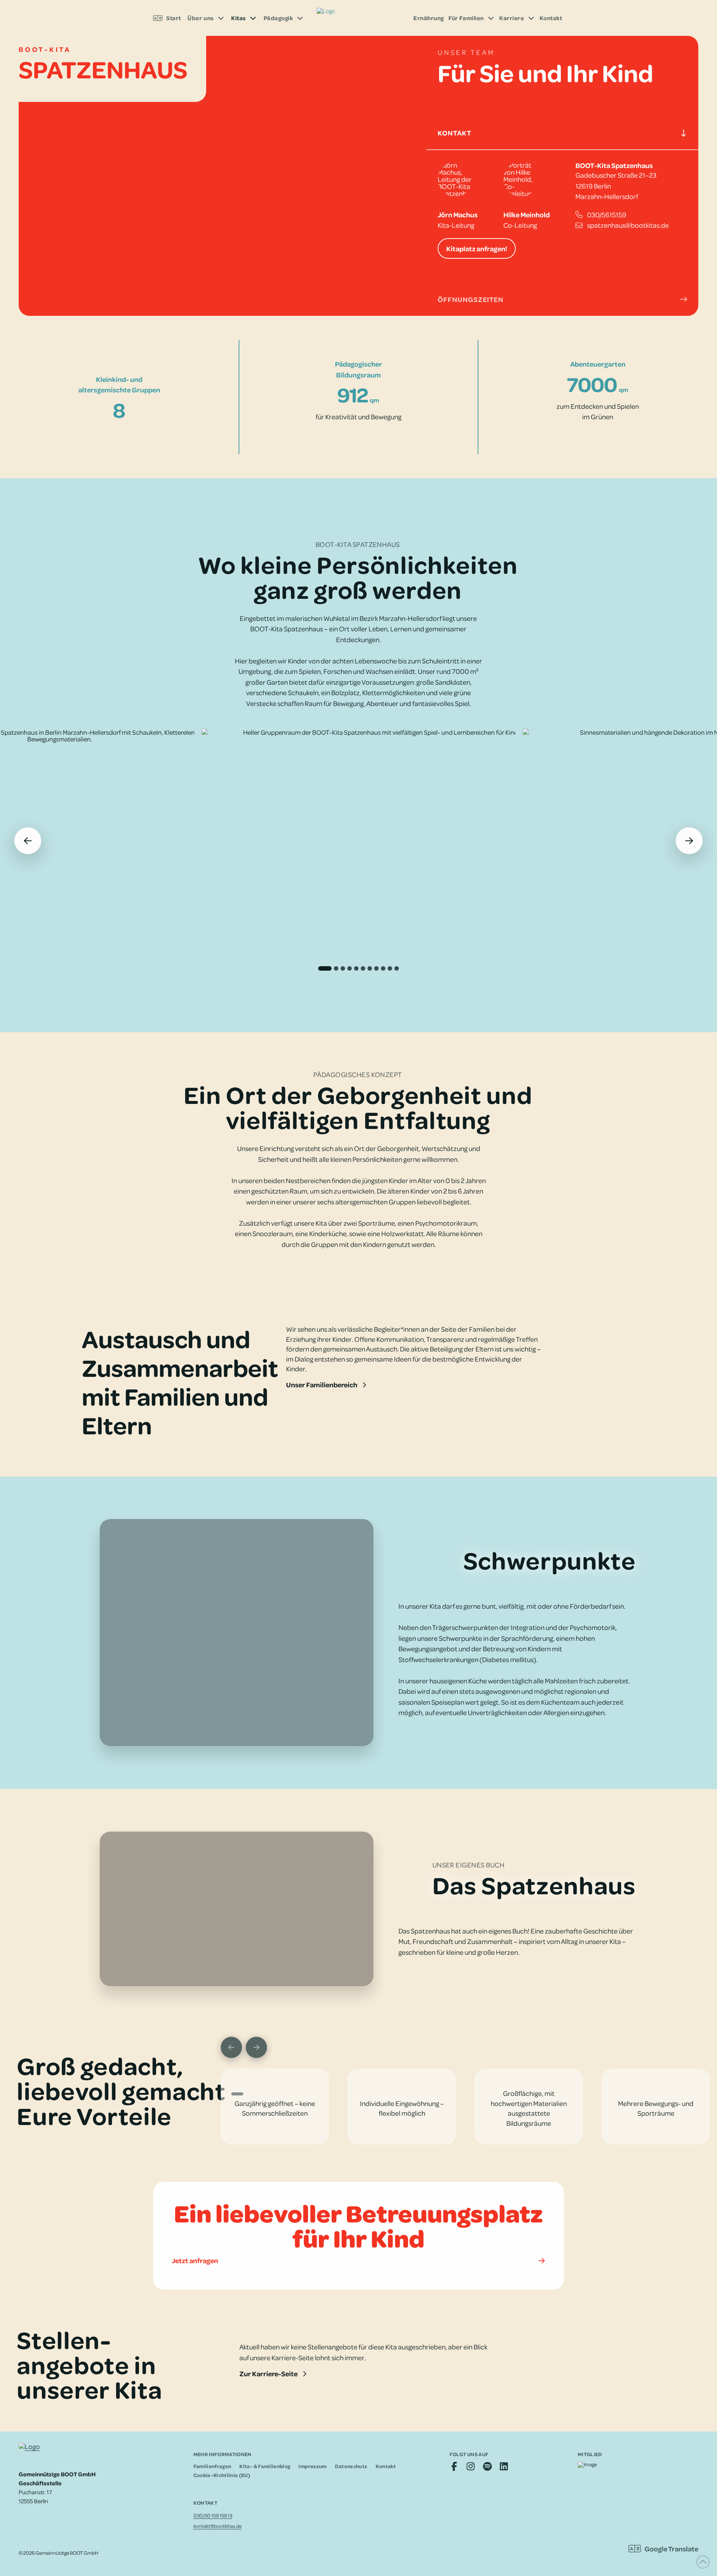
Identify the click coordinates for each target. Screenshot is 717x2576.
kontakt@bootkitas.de (218, 2526)
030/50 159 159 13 (213, 2515)
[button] (562, 133)
